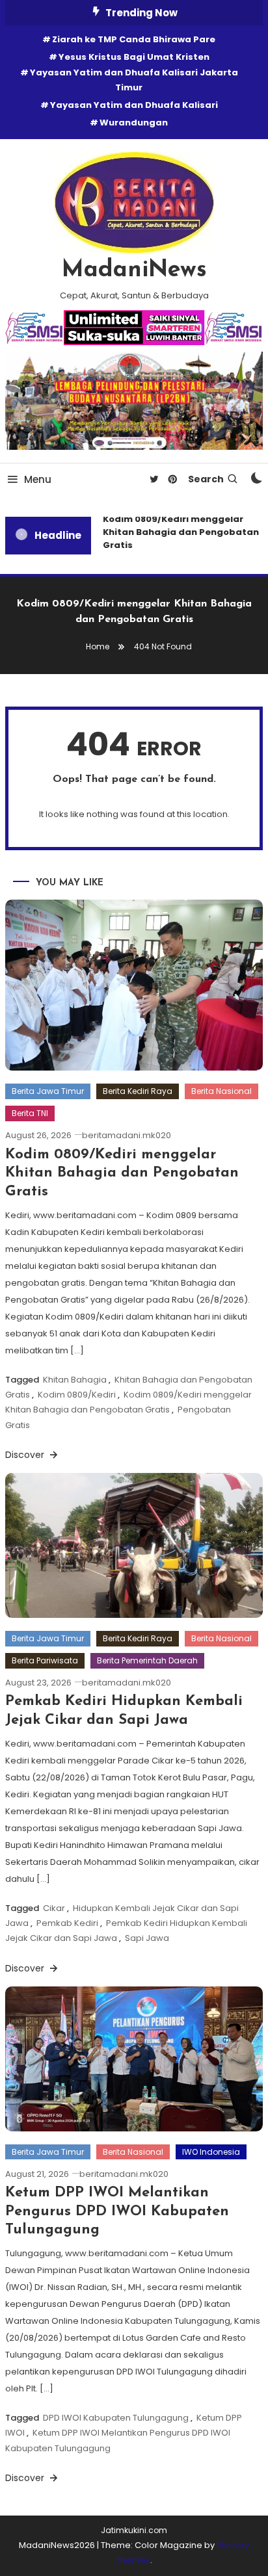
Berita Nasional (221, 1091)
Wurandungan (134, 123)
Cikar (54, 1908)
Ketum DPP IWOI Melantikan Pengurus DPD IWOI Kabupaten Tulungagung (117, 2211)
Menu (38, 479)
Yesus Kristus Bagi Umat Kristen (134, 57)
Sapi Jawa (147, 1938)
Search (206, 479)
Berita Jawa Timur (48, 1091)
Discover (26, 1455)
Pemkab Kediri (67, 1923)
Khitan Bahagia (75, 1380)
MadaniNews (134, 270)
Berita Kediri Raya (138, 1091)
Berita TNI (30, 1113)
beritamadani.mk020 (127, 1135)
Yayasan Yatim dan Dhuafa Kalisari (134, 105)
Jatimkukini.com (134, 2530)
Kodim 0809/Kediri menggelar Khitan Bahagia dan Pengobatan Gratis (178, 532)
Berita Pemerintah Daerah (147, 1660)
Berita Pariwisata (45, 1660)
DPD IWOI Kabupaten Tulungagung (116, 2418)
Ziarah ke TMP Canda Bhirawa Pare (134, 39)
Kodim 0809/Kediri (77, 1395)
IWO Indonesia (211, 2152)
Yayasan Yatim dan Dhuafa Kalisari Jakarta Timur (134, 80)
